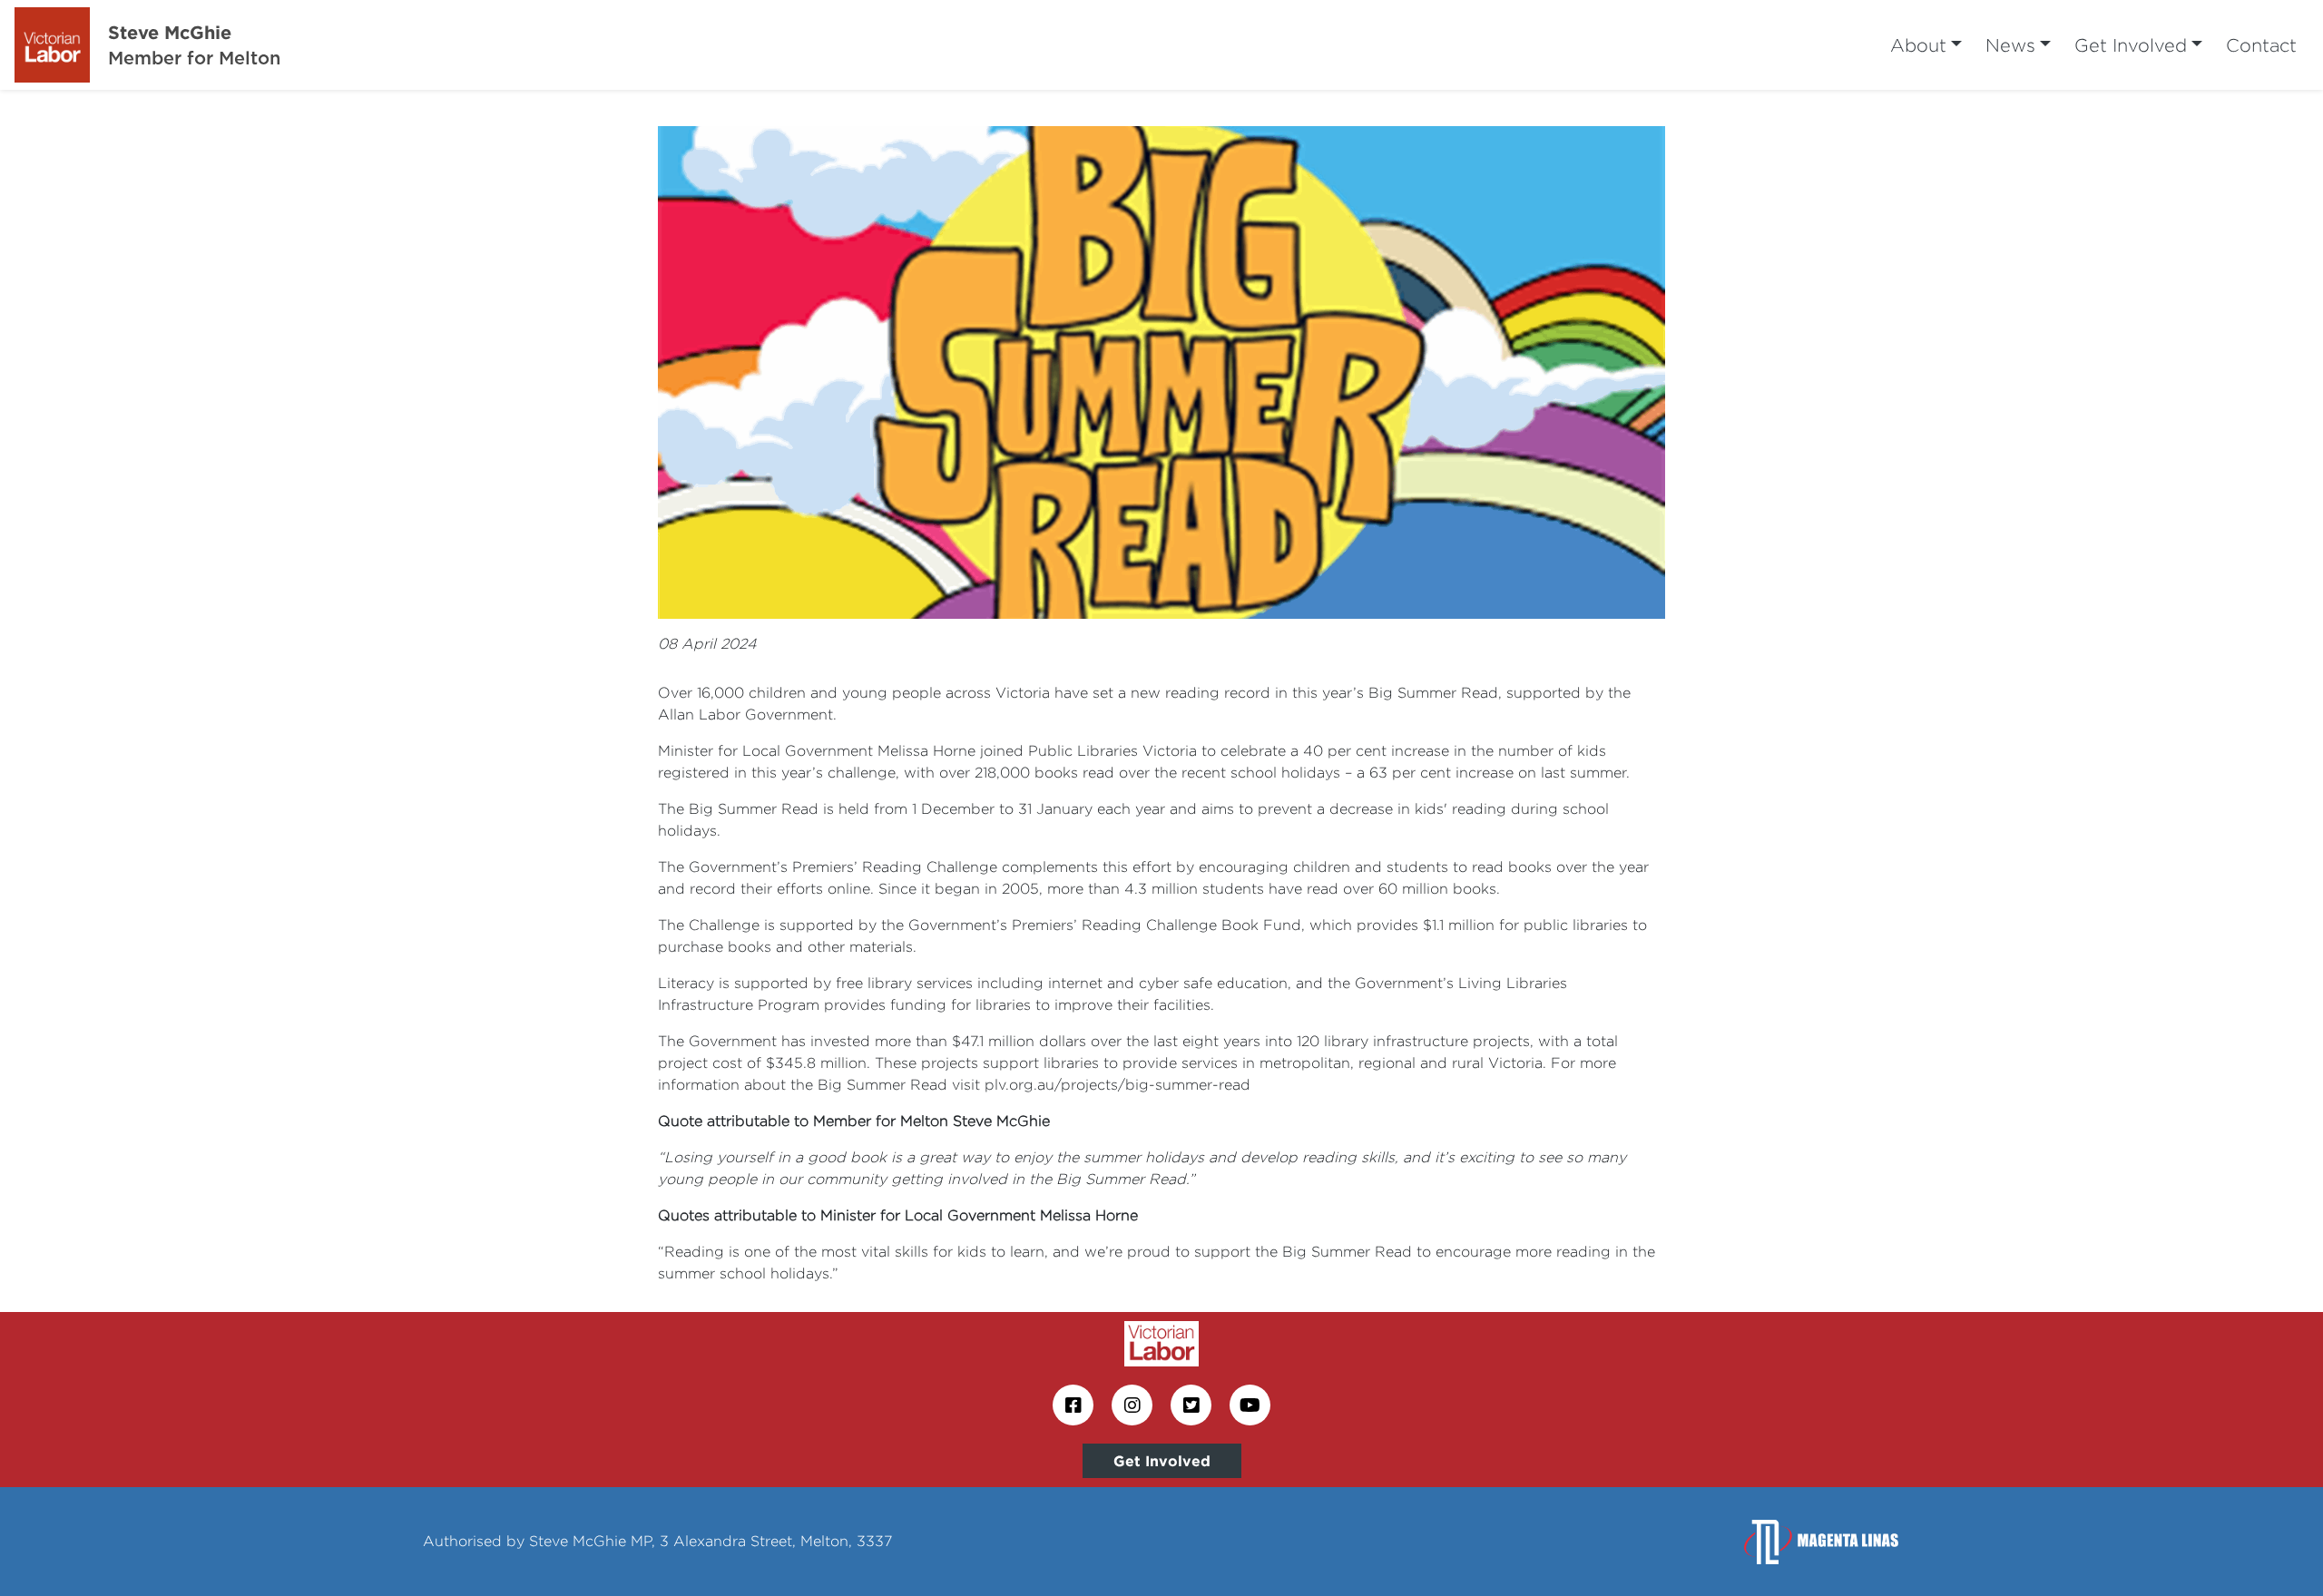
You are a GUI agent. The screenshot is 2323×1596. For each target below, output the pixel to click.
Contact (2261, 45)
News (2010, 45)
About (1918, 45)
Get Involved (2131, 45)
